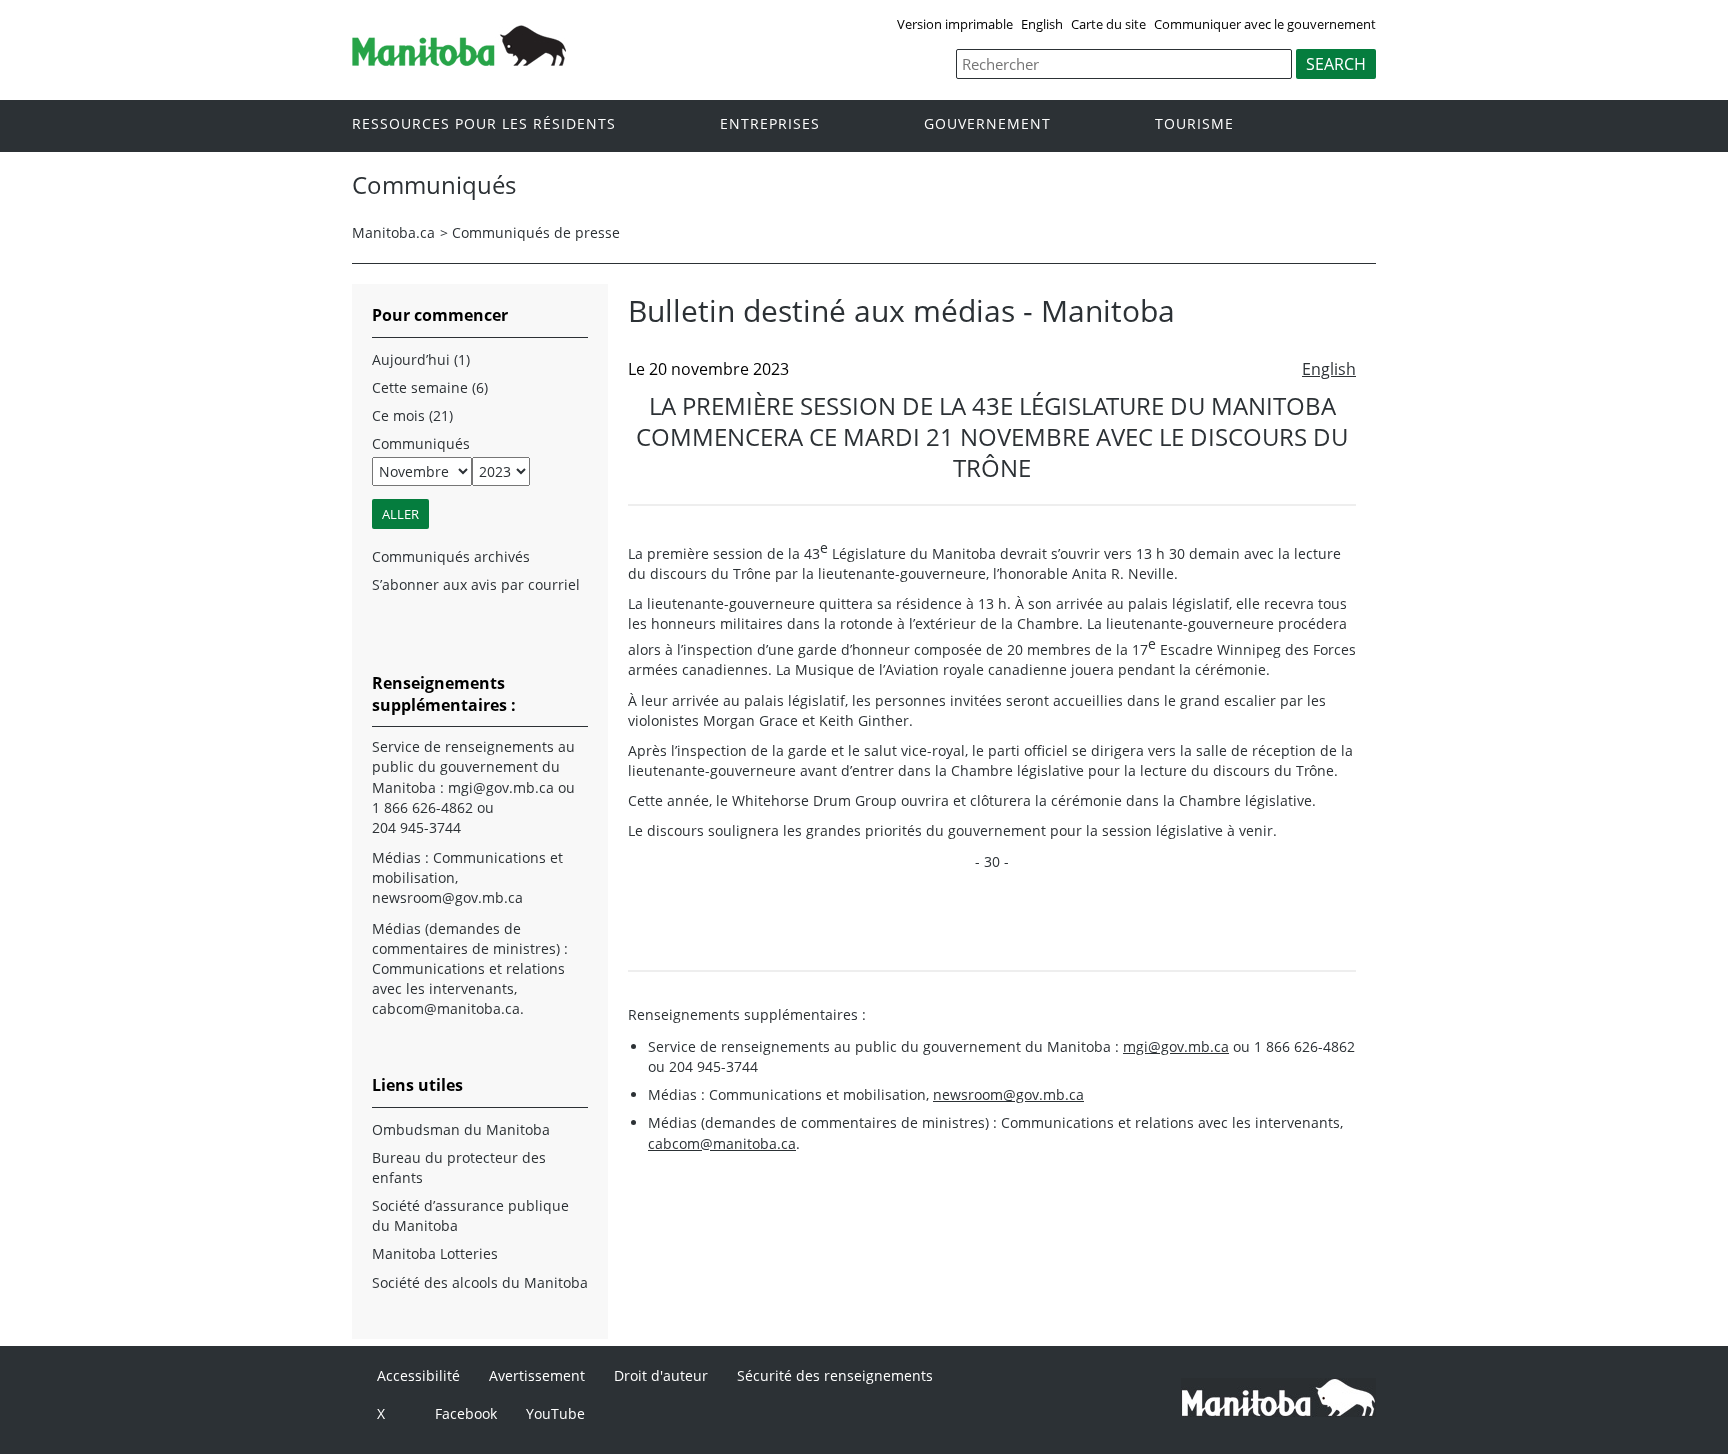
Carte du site (1108, 24)
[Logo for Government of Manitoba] (459, 60)
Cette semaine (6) (430, 387)
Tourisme (1194, 124)
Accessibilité (418, 1375)
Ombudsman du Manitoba (461, 1129)
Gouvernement (987, 124)
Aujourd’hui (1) (421, 359)
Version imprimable (955, 24)
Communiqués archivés (451, 556)
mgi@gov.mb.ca (1176, 1046)
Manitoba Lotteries (435, 1253)
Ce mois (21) (412, 415)
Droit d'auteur (661, 1375)
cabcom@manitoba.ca (722, 1143)
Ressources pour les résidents (484, 124)
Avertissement (537, 1375)
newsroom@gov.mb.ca (1008, 1094)
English (1042, 24)
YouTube (555, 1413)
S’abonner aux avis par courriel (476, 584)
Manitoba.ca (393, 232)
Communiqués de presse (536, 232)
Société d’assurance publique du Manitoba (470, 1215)
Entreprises (770, 124)
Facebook (466, 1413)
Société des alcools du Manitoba (480, 1282)
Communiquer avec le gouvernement (1265, 24)
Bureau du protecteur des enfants (459, 1167)
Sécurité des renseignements (835, 1375)
